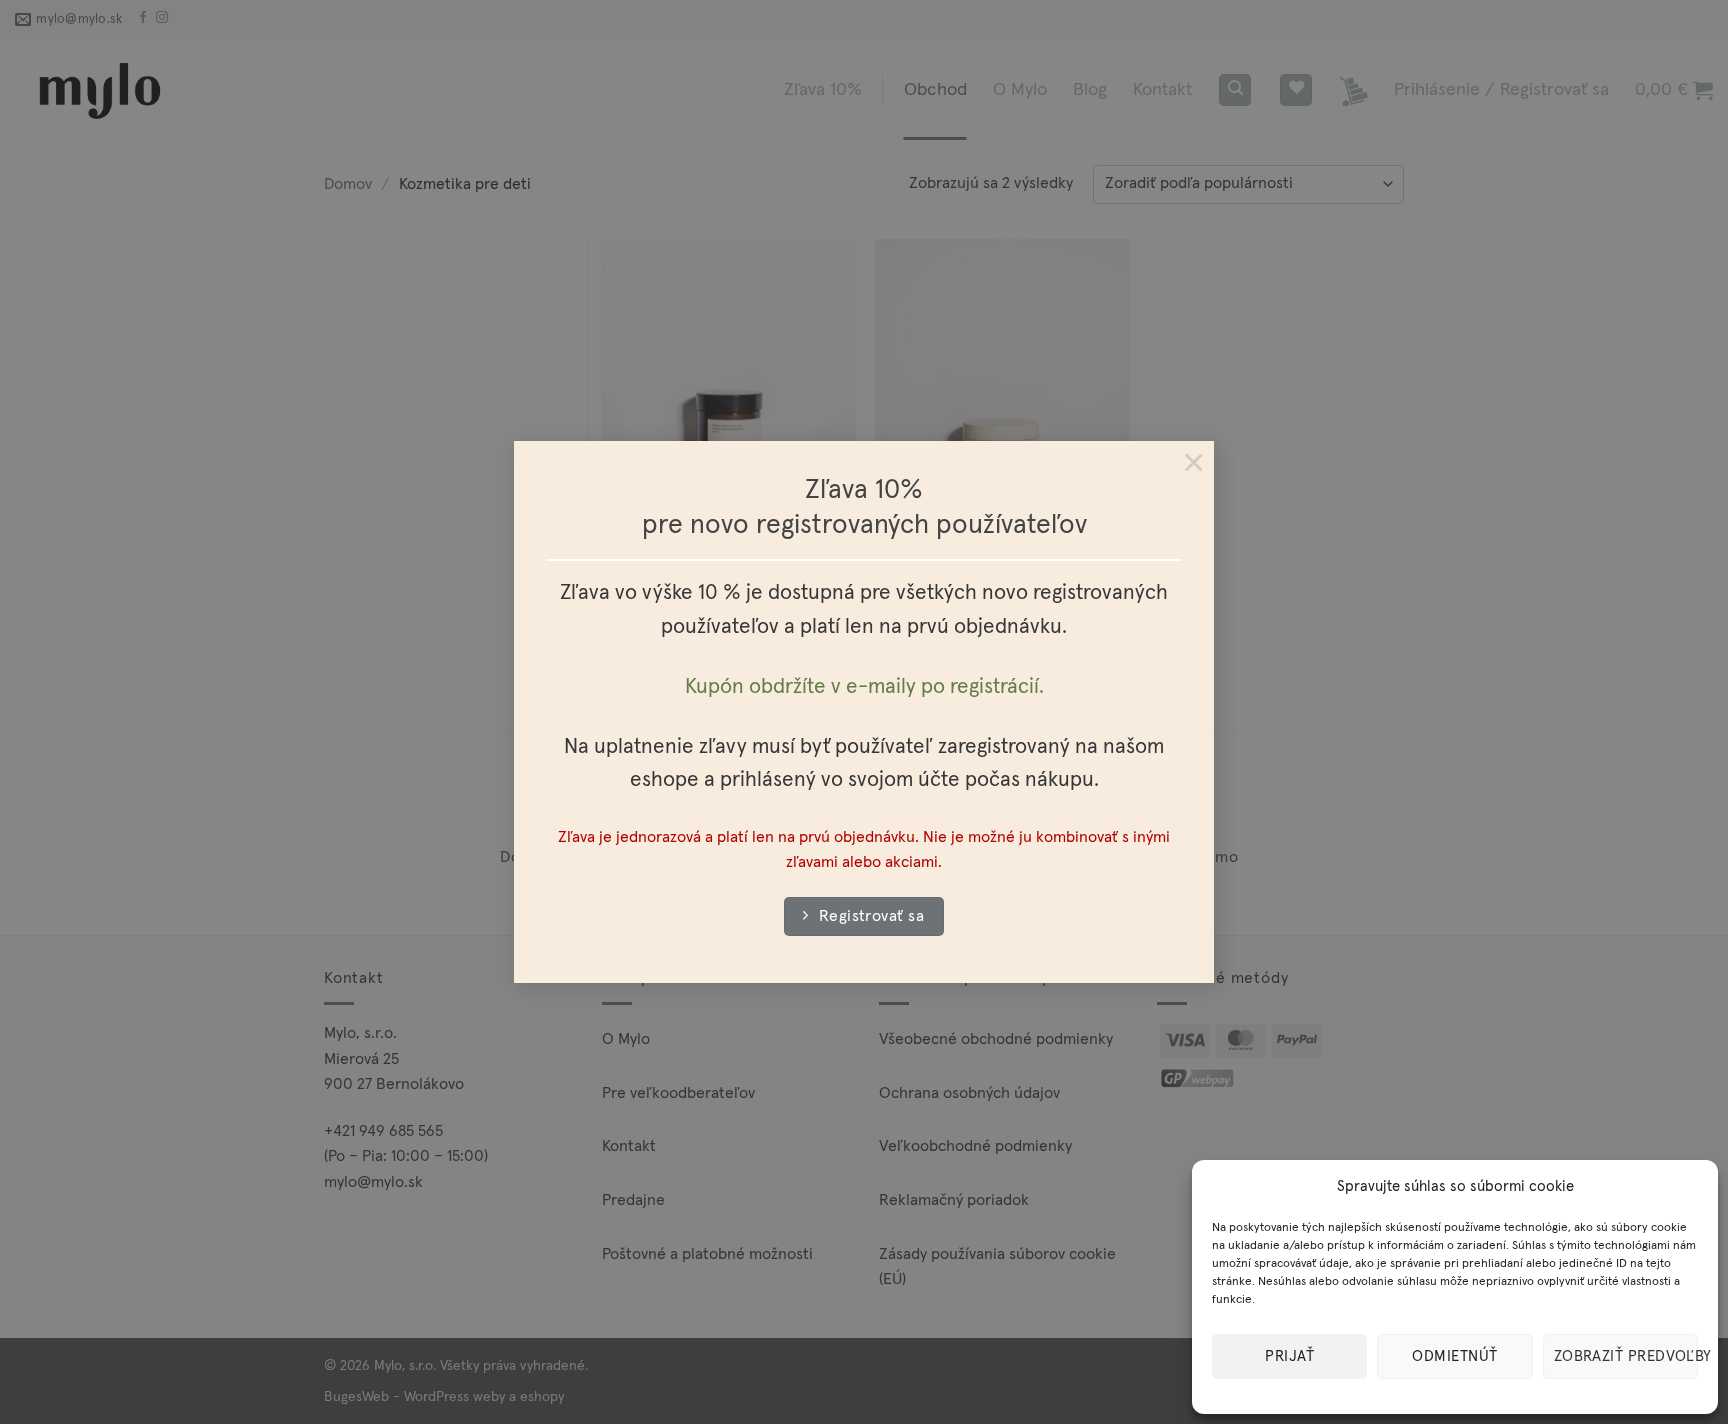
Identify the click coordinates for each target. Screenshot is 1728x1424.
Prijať (1289, 1356)
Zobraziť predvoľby (1626, 1356)
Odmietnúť (1454, 1356)
